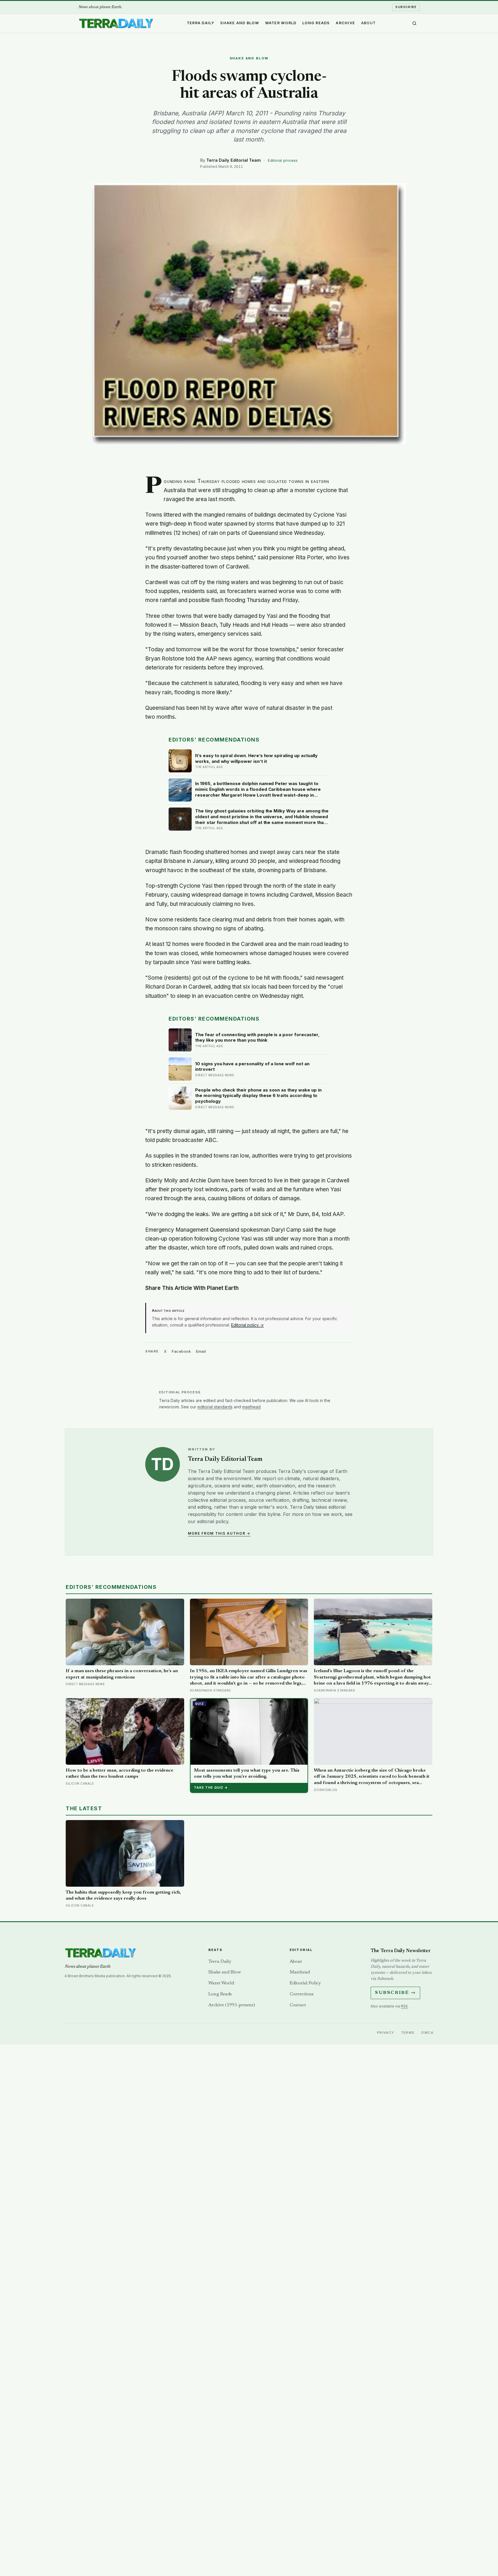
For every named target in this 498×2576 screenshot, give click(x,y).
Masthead (300, 1972)
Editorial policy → (247, 1325)
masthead (251, 1407)
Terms (408, 2033)
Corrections (302, 1994)
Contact (298, 2005)
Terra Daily (201, 23)
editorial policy (213, 1521)
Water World (281, 23)
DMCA (427, 2033)
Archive (345, 23)
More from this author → (219, 1533)
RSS (404, 2006)
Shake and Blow (240, 23)
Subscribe (406, 7)
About (368, 23)
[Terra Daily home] (116, 23)
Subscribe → (395, 1993)
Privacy (386, 2033)
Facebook (181, 1351)
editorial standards (215, 1407)
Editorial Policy (305, 1983)
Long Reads (316, 23)
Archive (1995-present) (232, 2005)
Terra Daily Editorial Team (234, 160)
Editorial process (283, 160)
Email (201, 1351)
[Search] (414, 23)
